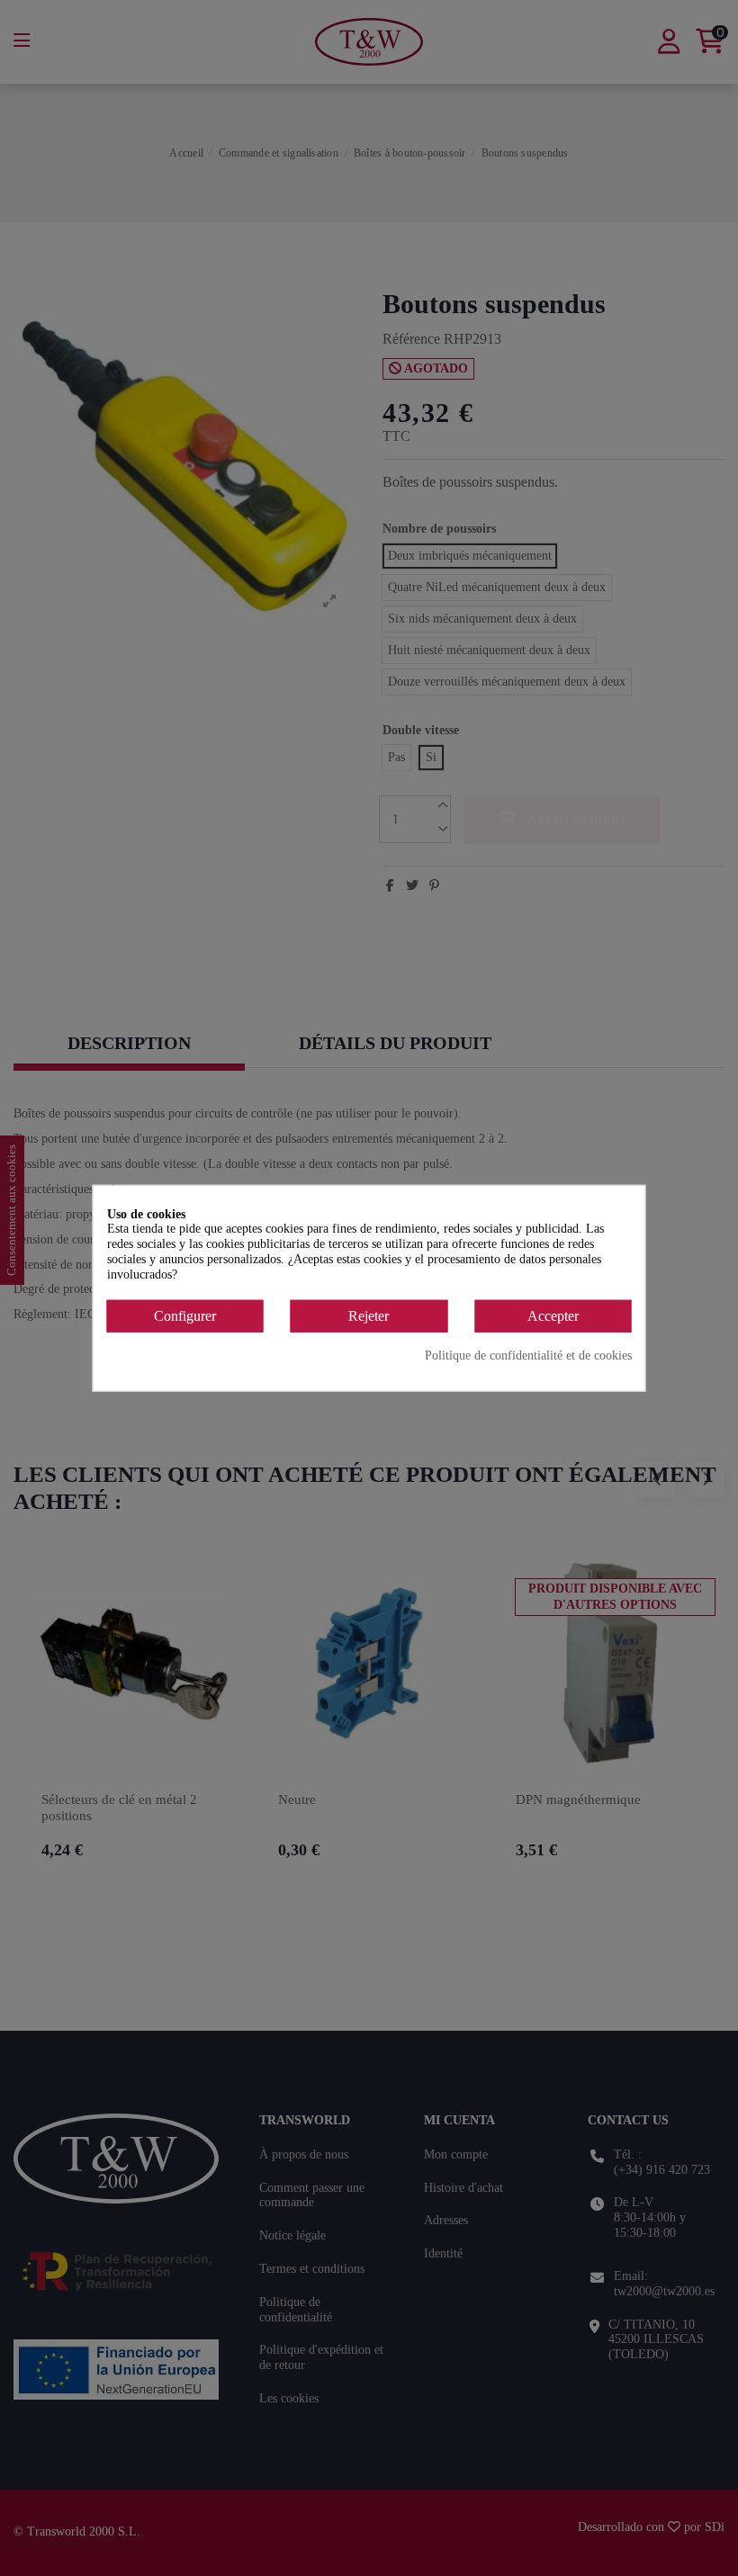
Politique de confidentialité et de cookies (528, 1355)
